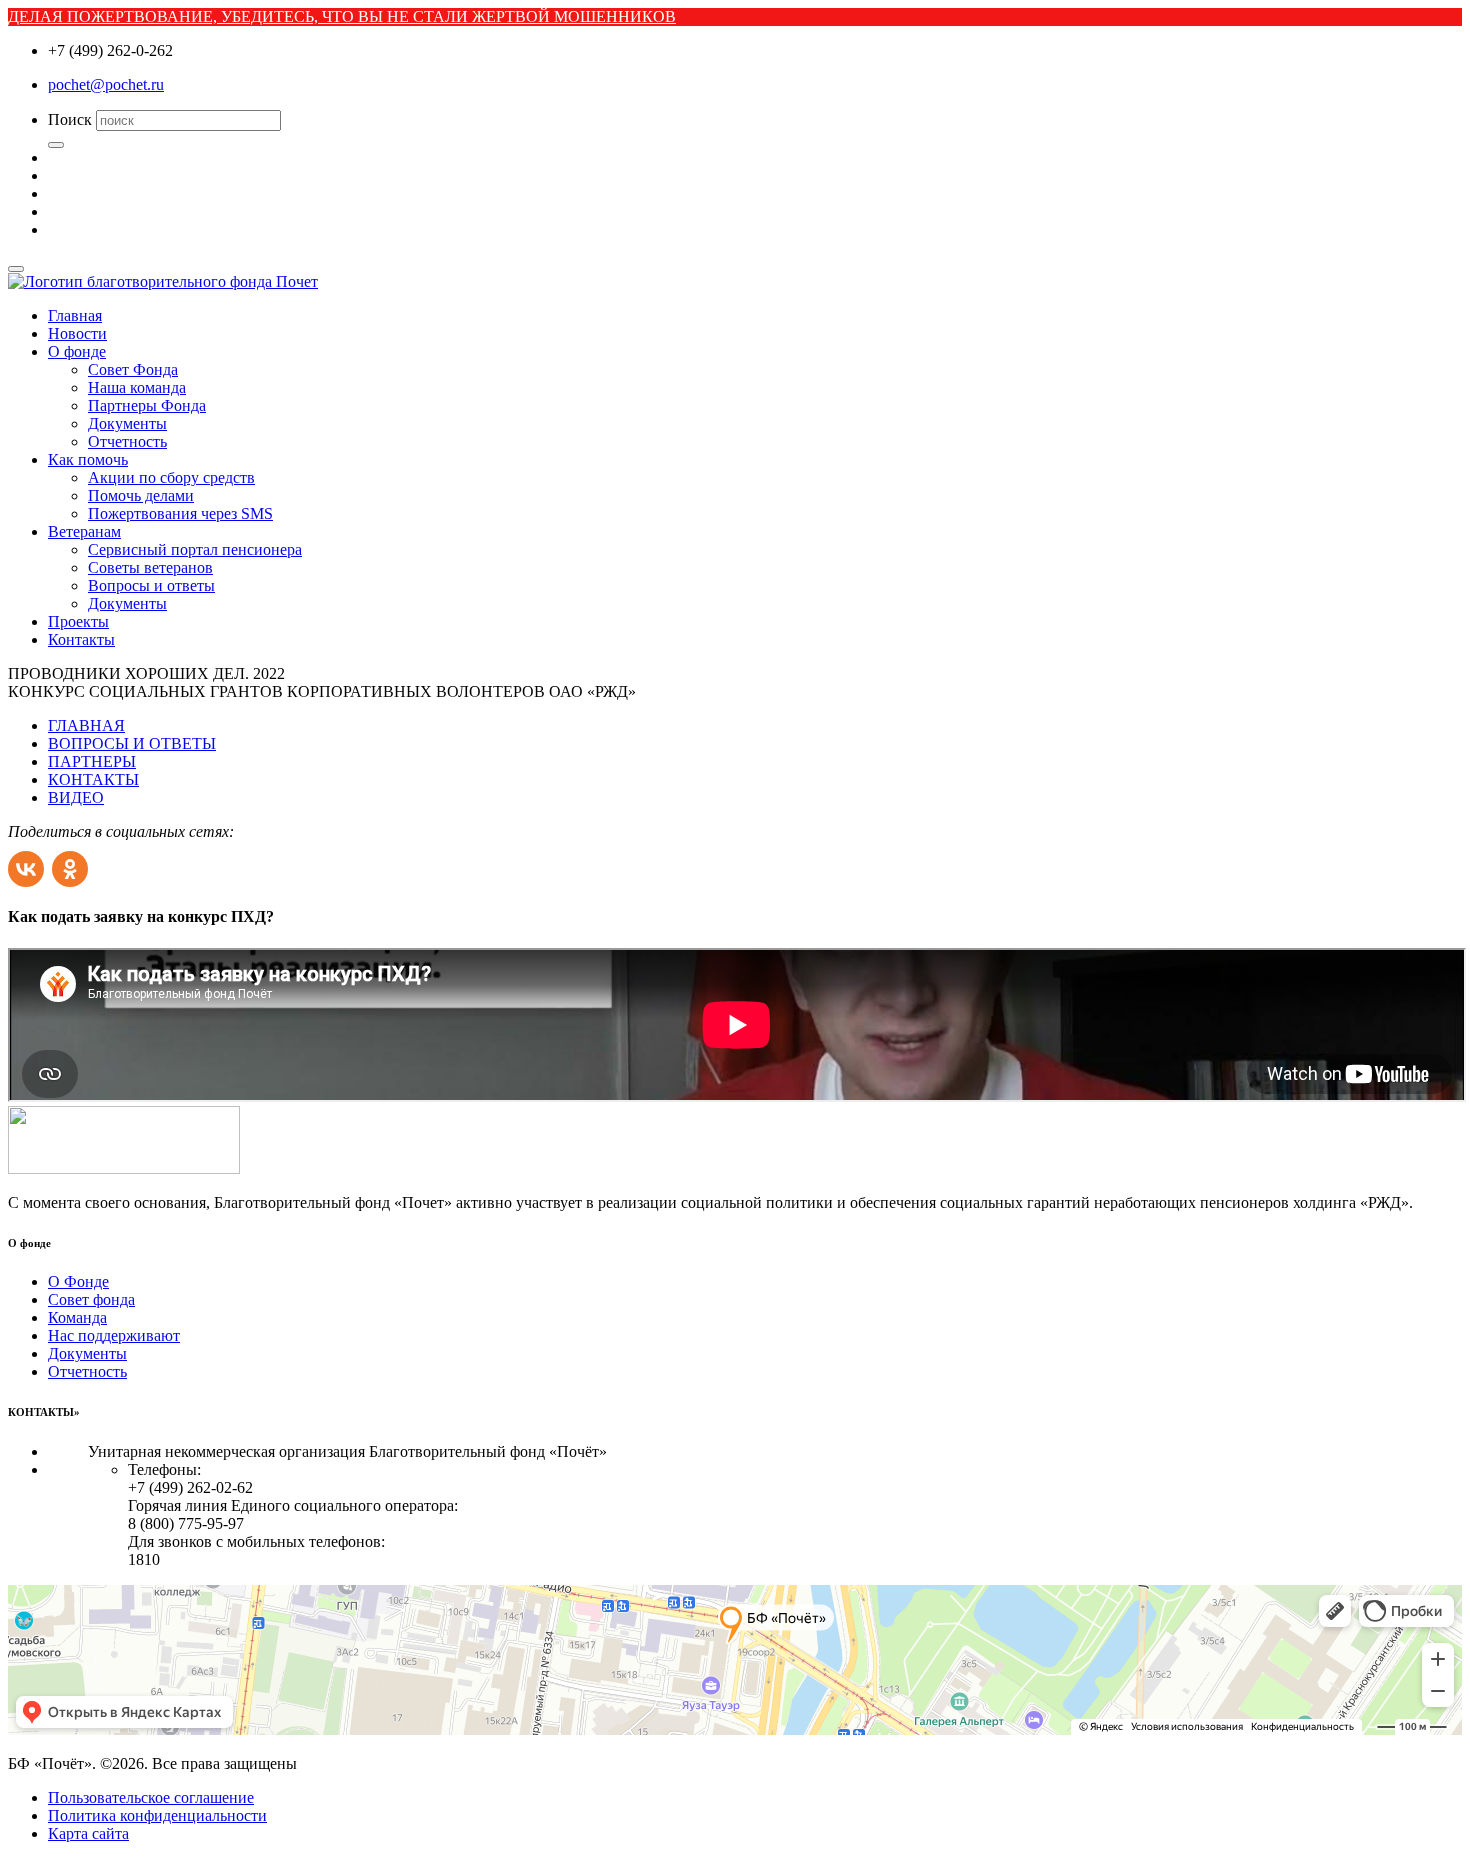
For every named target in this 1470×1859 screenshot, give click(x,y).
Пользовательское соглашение (151, 1797)
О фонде (77, 351)
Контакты (81, 639)
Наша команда (137, 387)
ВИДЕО (76, 797)
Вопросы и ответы (151, 585)
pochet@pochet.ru (106, 84)
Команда (77, 1317)
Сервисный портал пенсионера (195, 549)
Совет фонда (91, 1299)
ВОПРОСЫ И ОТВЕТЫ (132, 743)
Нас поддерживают (114, 1335)
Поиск (70, 119)
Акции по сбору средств (171, 477)
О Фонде (78, 1281)
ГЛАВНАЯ (86, 725)
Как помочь (88, 459)
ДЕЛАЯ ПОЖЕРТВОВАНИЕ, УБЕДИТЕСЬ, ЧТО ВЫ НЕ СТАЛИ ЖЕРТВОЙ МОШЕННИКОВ (342, 16)
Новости (77, 333)
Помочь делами (141, 495)
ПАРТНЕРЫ (92, 761)
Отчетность (127, 441)
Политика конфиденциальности (157, 1815)
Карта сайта (88, 1833)
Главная (75, 315)
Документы (127, 423)
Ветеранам (84, 531)
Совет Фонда (133, 369)
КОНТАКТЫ (93, 779)
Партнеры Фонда (147, 405)
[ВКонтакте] (28, 864)
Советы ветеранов (150, 567)
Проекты (78, 621)
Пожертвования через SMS (180, 513)
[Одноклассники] (72, 864)
